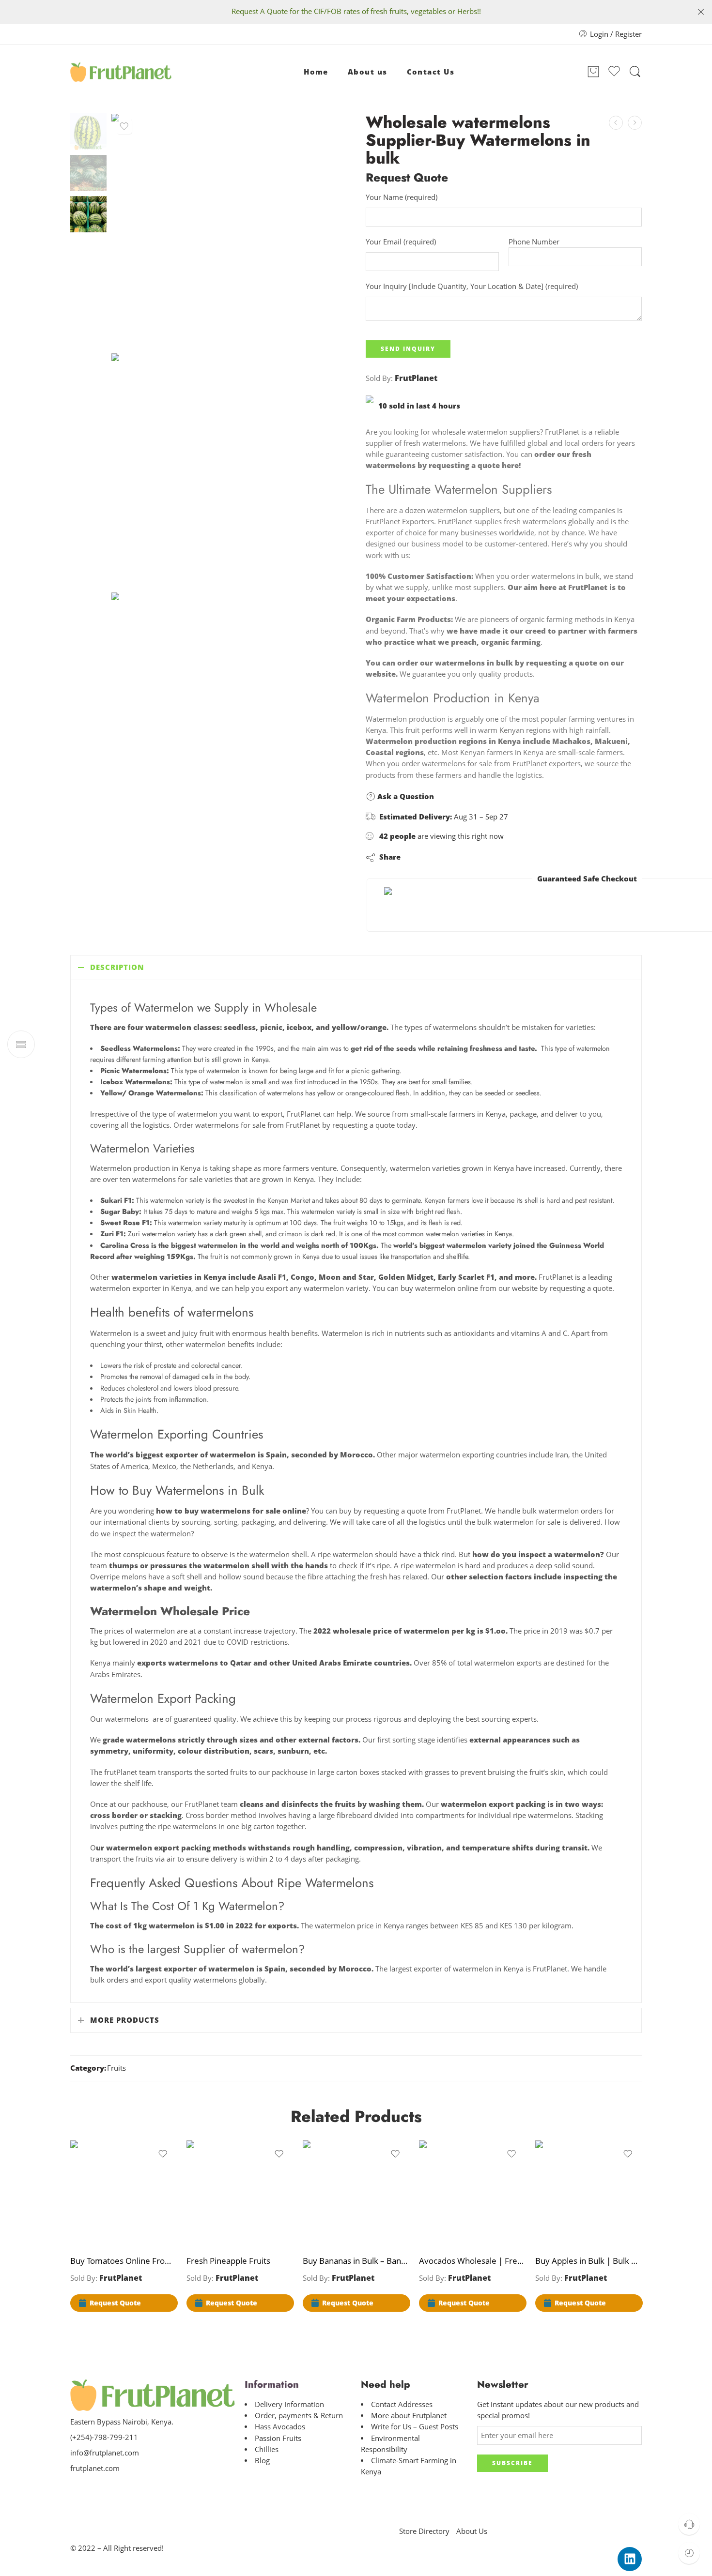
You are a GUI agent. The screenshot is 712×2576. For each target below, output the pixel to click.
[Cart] (593, 72)
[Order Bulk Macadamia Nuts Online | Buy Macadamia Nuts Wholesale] (635, 123)
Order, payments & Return (299, 2416)
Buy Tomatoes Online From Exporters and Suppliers (124, 2261)
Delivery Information (289, 2404)
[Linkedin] (630, 2559)
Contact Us (431, 72)
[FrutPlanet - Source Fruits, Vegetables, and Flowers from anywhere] (121, 72)
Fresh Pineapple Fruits (228, 2261)
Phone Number (534, 242)
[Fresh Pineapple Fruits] (240, 2194)
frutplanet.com (95, 2468)
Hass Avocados (280, 2427)
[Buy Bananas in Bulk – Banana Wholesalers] (356, 2194)
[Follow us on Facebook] (91, 2489)
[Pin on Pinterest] (455, 857)
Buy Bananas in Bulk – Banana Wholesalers (356, 2261)
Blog (262, 2461)
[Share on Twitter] (416, 857)
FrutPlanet (416, 378)
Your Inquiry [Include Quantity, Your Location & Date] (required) (472, 286)
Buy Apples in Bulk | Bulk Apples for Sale (588, 2261)
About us (368, 72)
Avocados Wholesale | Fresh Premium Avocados (472, 2261)
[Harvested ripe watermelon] (229, 471)
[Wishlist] (124, 126)
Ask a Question (405, 796)
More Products (125, 2020)
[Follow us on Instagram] (125, 2489)
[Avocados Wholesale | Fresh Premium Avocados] (616, 123)
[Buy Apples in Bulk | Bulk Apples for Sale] (588, 2194)
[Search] (635, 72)
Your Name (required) (402, 197)
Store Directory (424, 2531)
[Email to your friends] (474, 857)
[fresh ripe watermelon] (88, 131)
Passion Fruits (278, 2438)
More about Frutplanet (409, 2416)
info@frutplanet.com (105, 2453)
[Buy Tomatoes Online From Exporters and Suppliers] (124, 2194)
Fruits (116, 2068)
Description (117, 967)
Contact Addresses (402, 2404)
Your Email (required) (401, 242)
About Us (472, 2531)
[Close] (701, 12)
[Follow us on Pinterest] (108, 2489)
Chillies (267, 2449)
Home (316, 72)
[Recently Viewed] (689, 2553)
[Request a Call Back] (689, 2524)
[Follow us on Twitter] (74, 2489)
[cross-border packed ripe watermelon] (229, 710)
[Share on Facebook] (436, 857)
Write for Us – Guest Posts (415, 2427)
